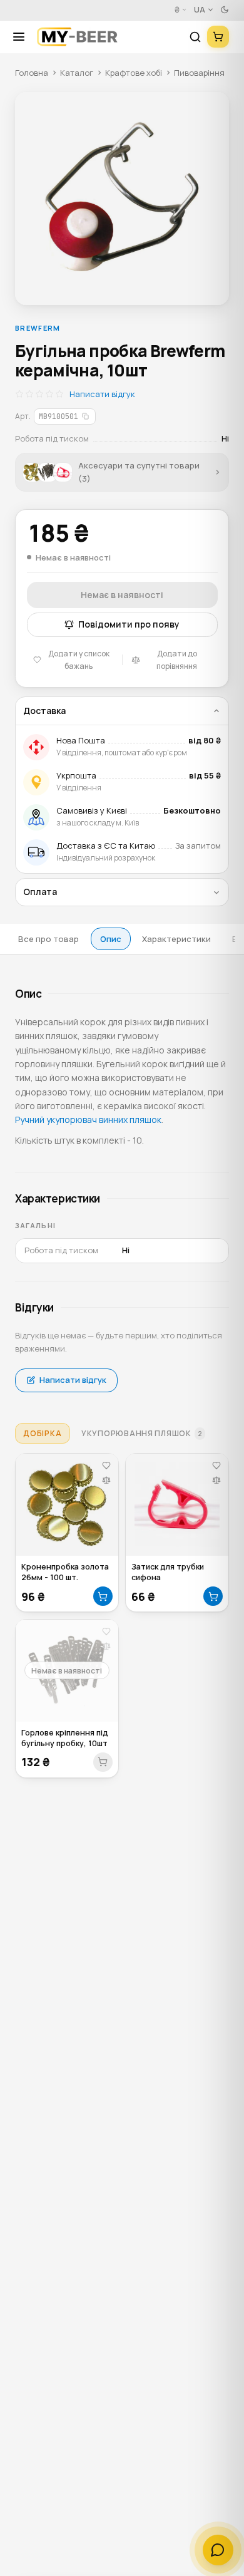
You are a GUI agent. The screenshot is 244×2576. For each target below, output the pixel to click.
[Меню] (23, 37)
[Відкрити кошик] (218, 37)
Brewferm (38, 328)
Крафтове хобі (134, 73)
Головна (32, 73)
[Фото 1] (122, 199)
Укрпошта (76, 775)
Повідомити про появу (129, 624)
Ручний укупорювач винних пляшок (88, 1120)
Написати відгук (102, 394)
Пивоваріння (199, 73)
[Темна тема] (225, 10)
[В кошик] (103, 1596)
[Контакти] (218, 2550)
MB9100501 (58, 416)
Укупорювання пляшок (142, 1433)
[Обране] (106, 1465)
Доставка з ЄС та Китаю (106, 846)
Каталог (77, 73)
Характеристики (176, 939)
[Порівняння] (106, 1480)
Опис (111, 939)
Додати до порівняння (177, 660)
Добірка (42, 1433)
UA (200, 10)
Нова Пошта (81, 740)
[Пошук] (195, 37)
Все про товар (48, 939)
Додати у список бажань (79, 660)
